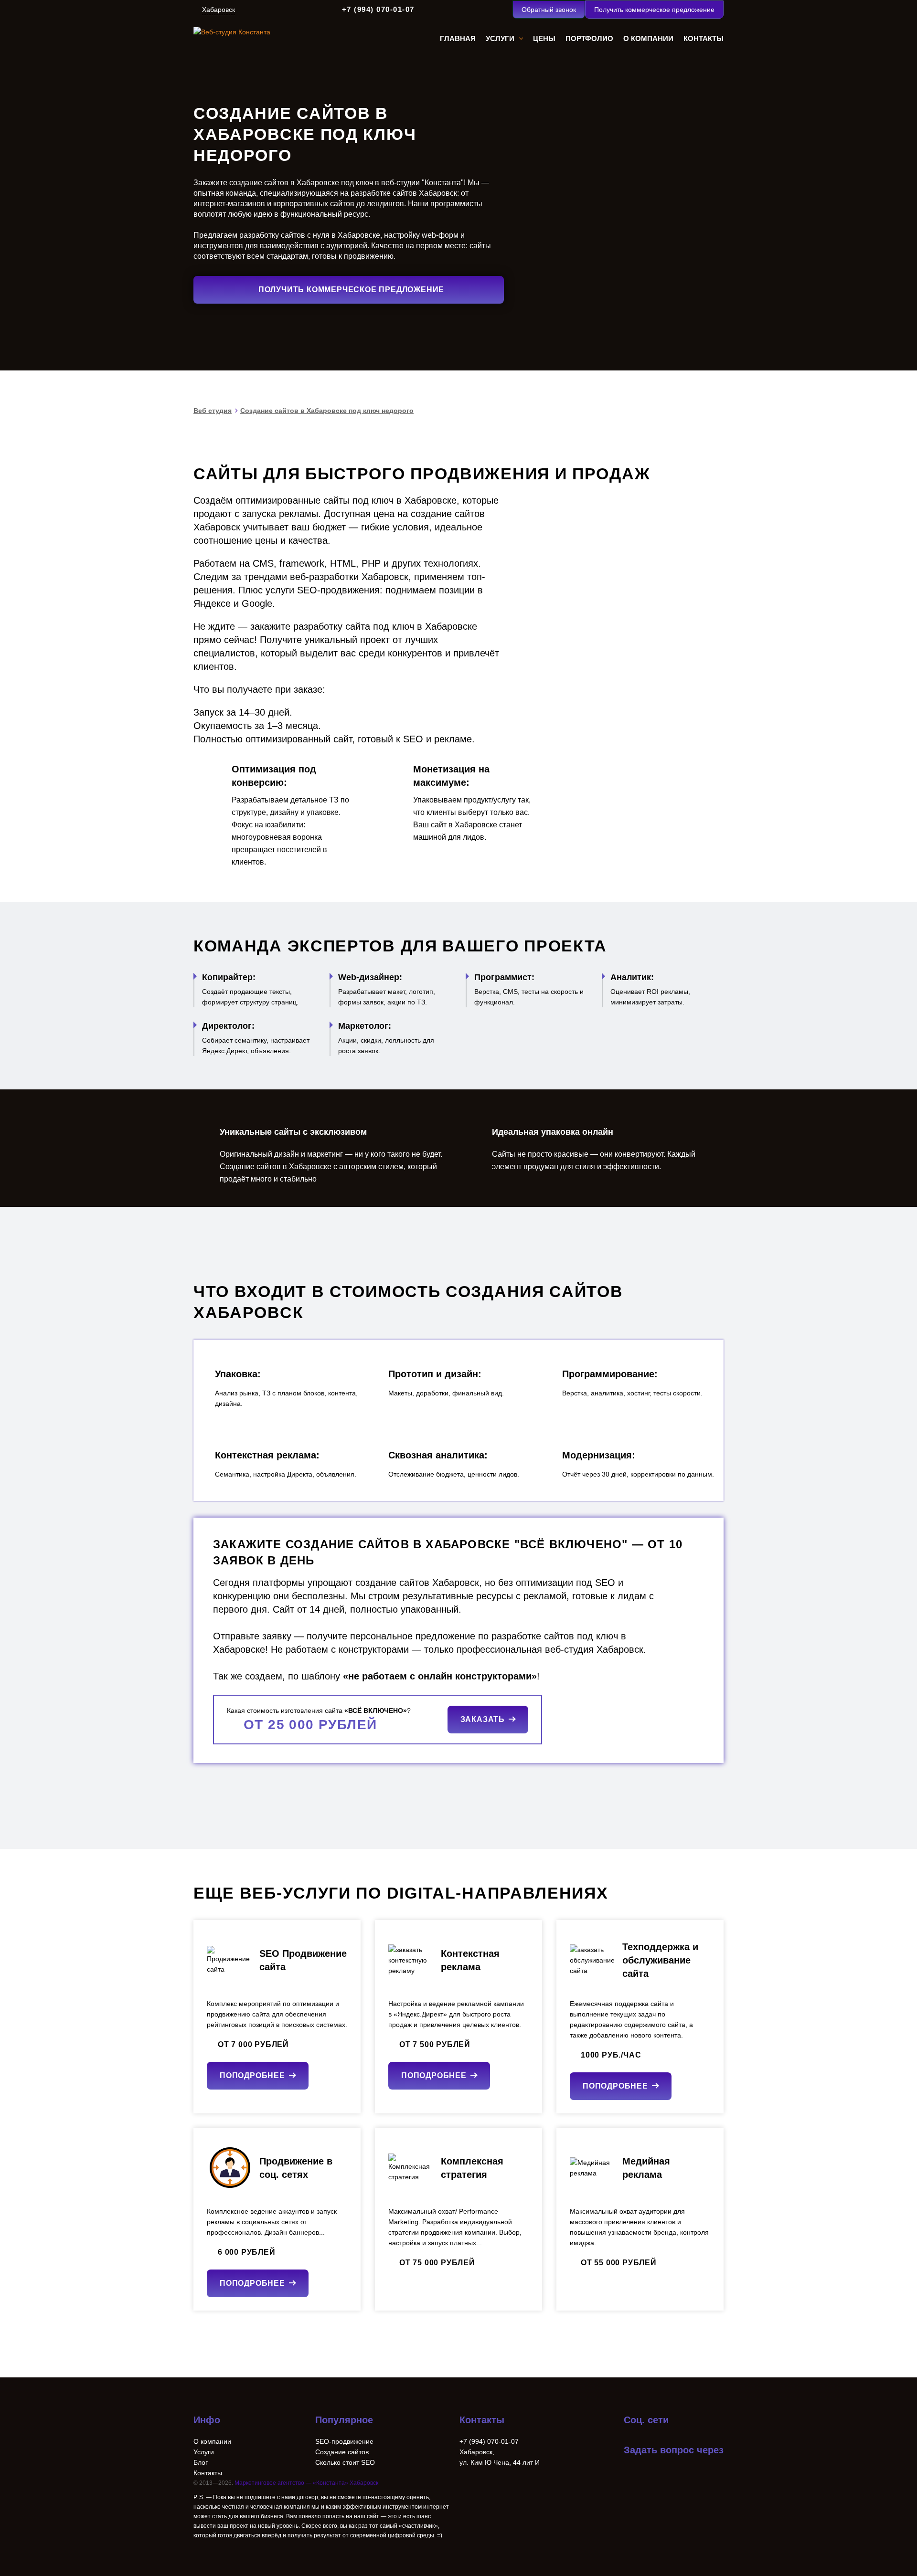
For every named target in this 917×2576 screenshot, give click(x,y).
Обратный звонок (549, 10)
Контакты (208, 2473)
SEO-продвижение (344, 2441)
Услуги (204, 2452)
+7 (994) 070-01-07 (378, 9)
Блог (201, 2462)
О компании (212, 2441)
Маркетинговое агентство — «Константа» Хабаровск (306, 2483)
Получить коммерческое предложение (654, 10)
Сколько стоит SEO (345, 2462)
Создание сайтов (342, 2452)
